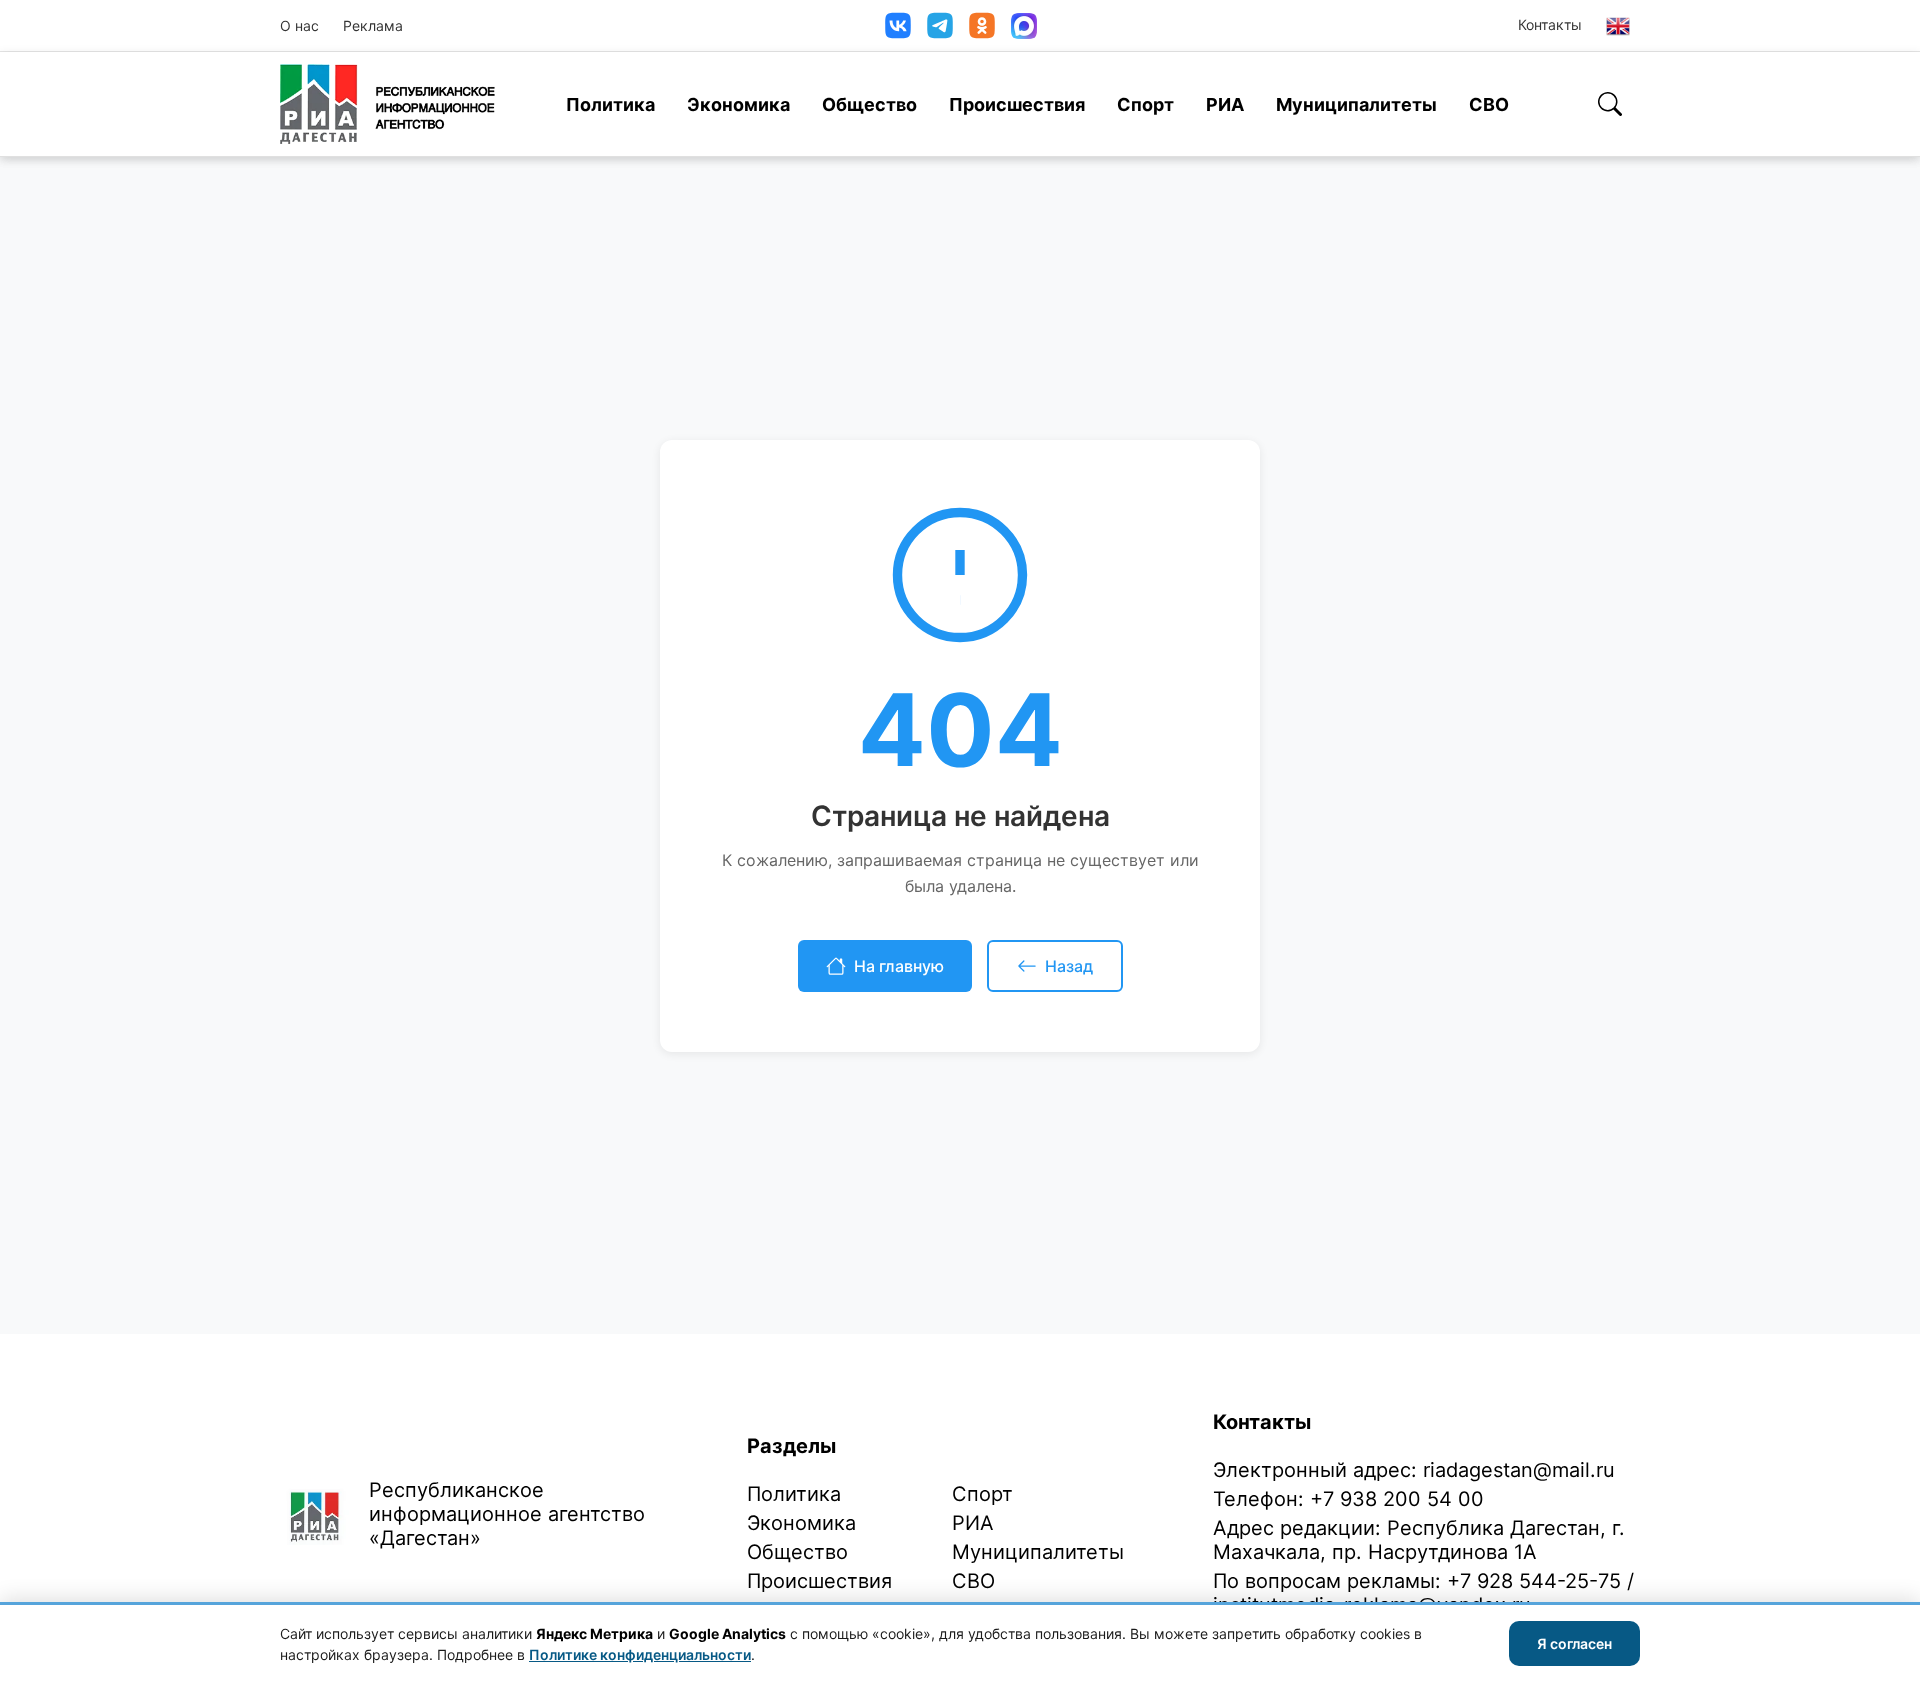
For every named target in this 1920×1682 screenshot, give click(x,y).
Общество (869, 104)
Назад (1069, 966)
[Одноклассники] (982, 25)
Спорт (1145, 104)
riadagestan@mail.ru (1519, 1470)
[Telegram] (940, 25)
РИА (1225, 104)
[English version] (1618, 26)
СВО (1489, 104)
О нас (299, 25)
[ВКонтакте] (898, 25)
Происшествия (1017, 104)
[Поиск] (1610, 104)
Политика (610, 104)
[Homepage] (387, 104)
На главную (899, 966)
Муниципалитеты (1356, 104)
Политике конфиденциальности (640, 1654)
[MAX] (1024, 26)
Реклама (373, 25)
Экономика (738, 104)
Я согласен (1574, 1643)
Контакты (1550, 24)
